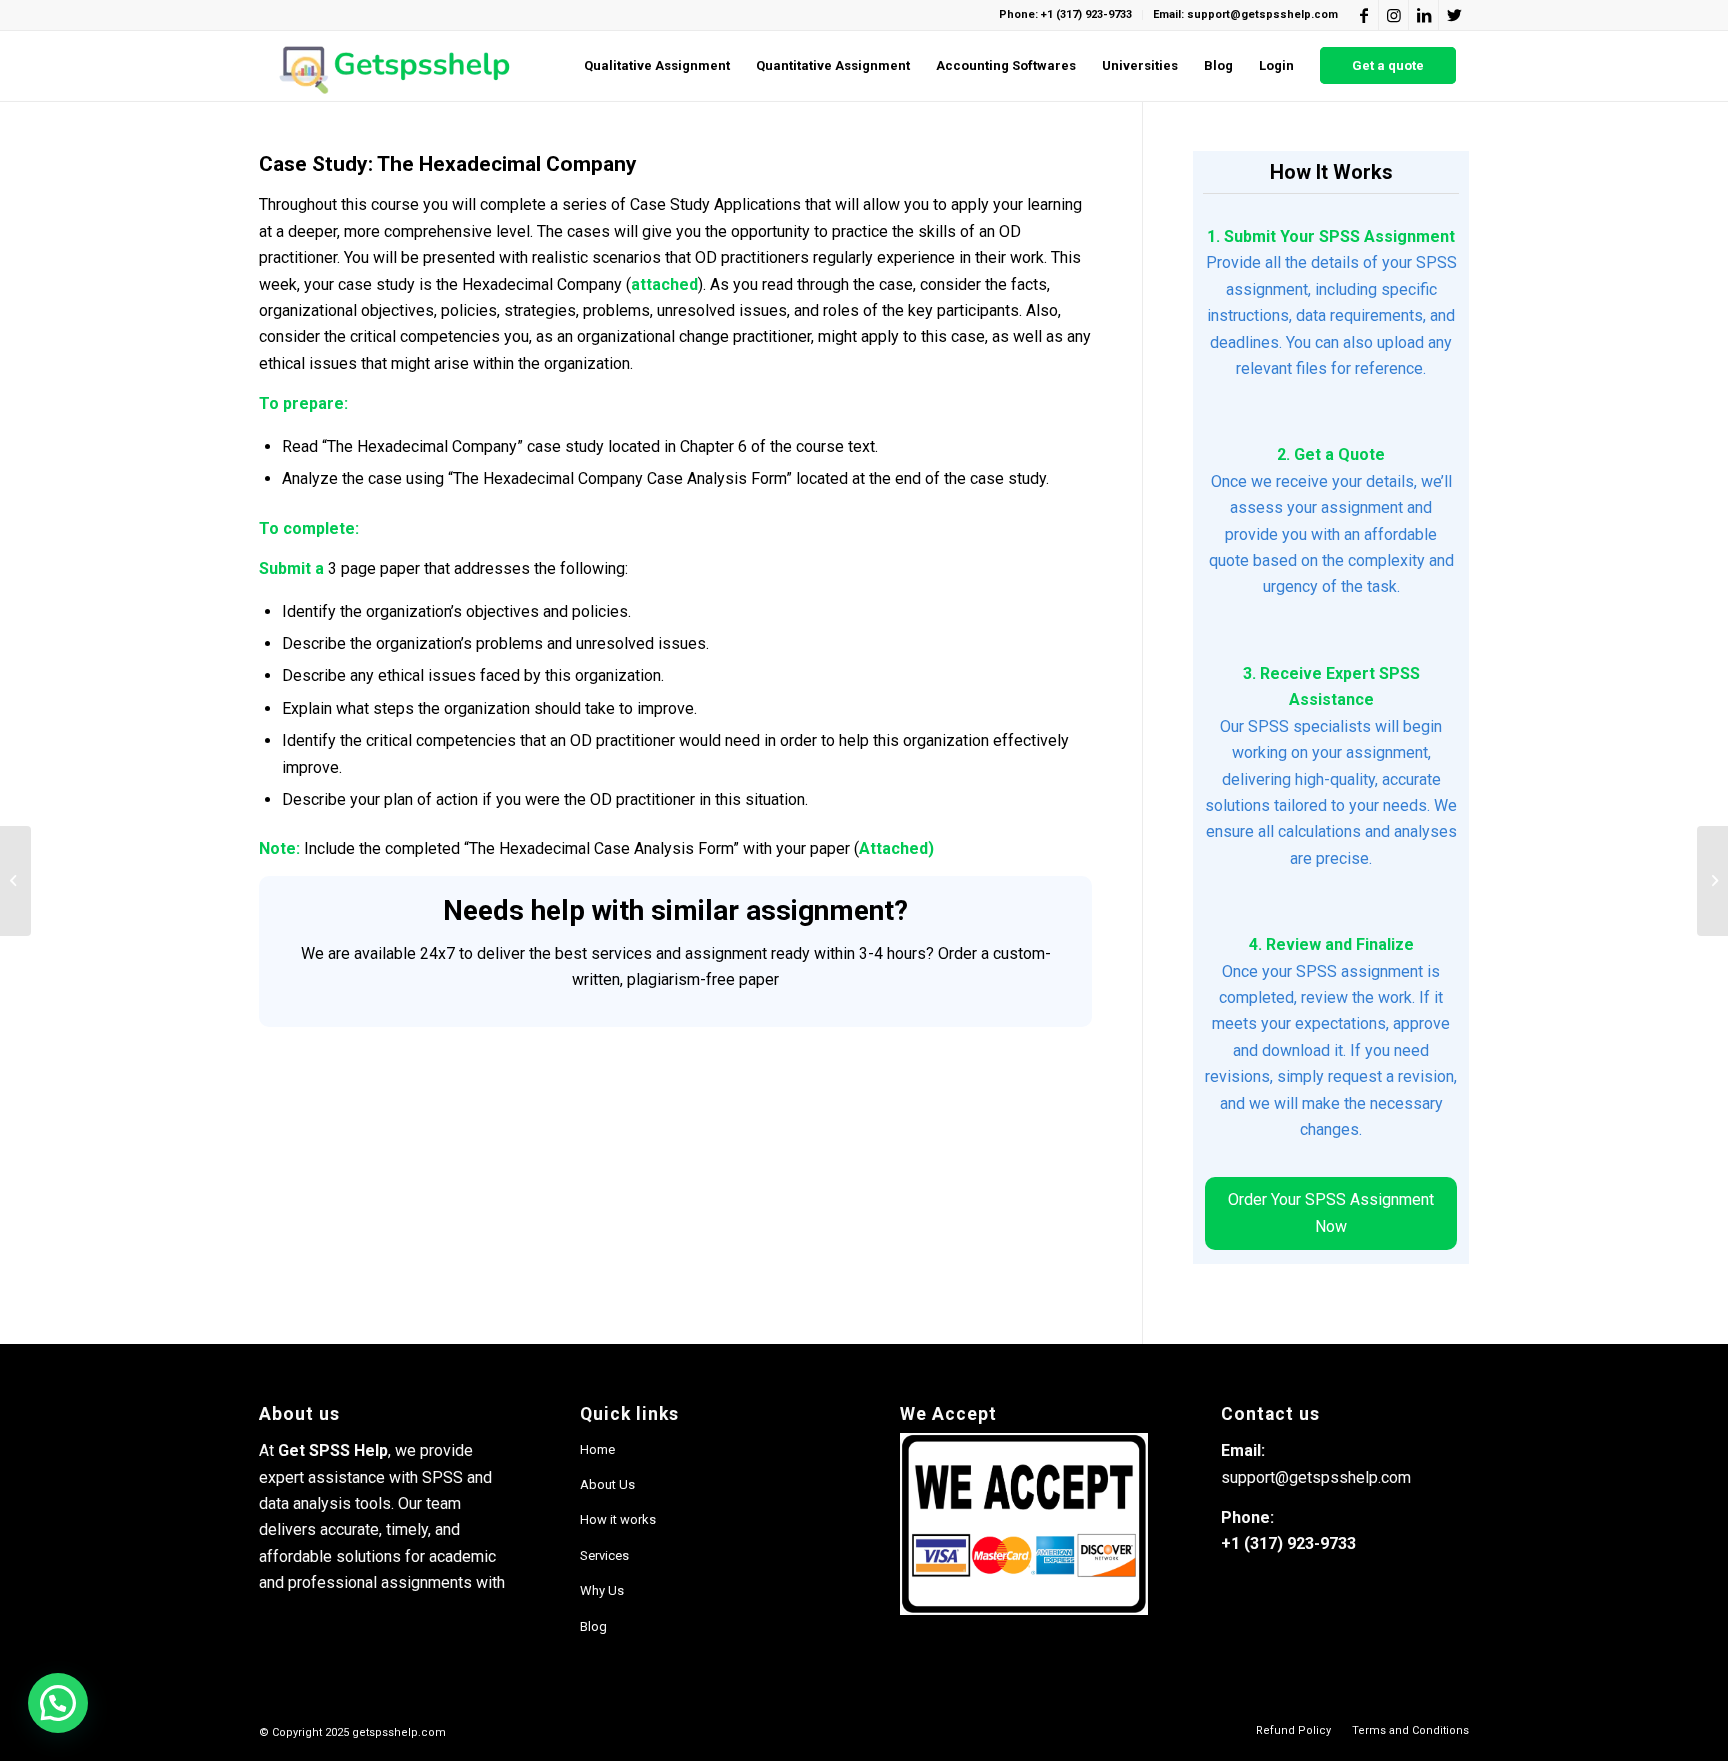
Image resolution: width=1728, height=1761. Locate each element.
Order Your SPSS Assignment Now (1331, 1212)
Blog (593, 1626)
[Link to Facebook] (1363, 15)
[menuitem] (657, 66)
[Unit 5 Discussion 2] (15, 881)
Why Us (602, 1590)
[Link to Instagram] (1393, 15)
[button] (58, 1703)
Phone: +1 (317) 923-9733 (1065, 14)
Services (604, 1555)
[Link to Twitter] (1454, 15)
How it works (618, 1519)
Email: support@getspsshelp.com (1245, 14)
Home (597, 1449)
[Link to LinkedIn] (1423, 15)
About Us (607, 1484)
